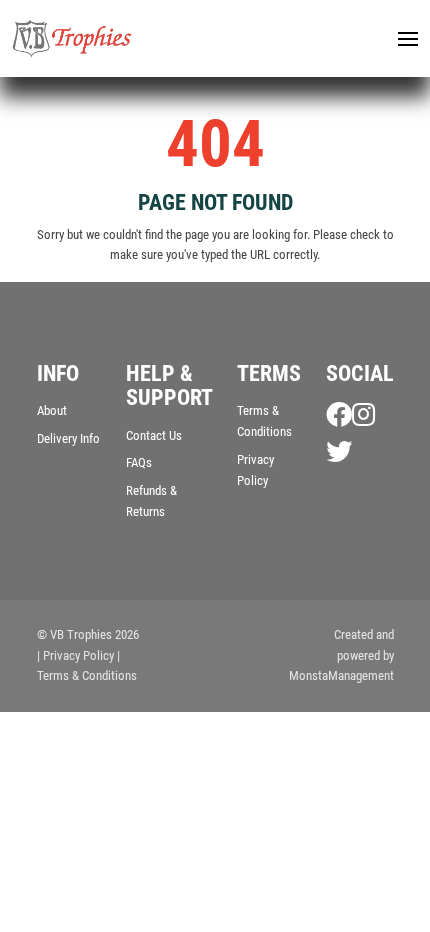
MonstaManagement (341, 675)
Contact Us (154, 435)
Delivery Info (68, 438)
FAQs (139, 462)
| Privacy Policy (75, 655)
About (52, 410)
